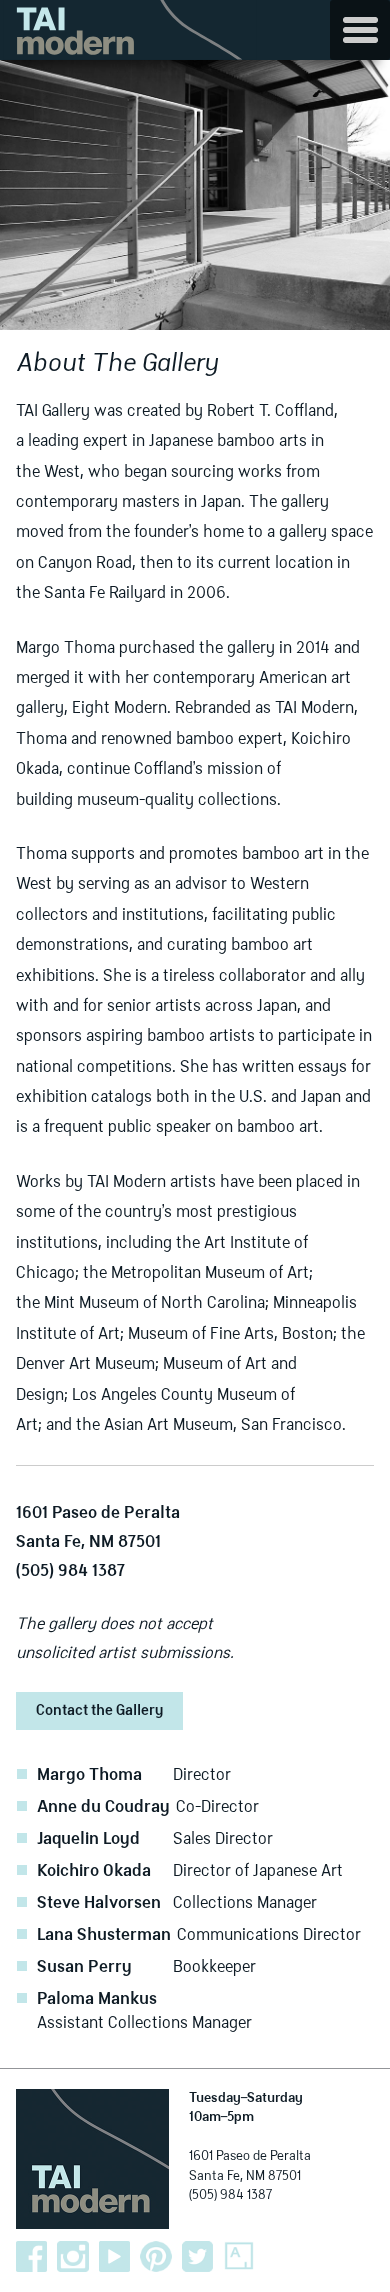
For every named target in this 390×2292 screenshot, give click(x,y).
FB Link (32, 2257)
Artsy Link (239, 2257)
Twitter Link (198, 2257)
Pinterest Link (156, 2257)
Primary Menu (360, 30)
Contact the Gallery (99, 1711)
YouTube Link (115, 2257)
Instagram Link (73, 2257)
